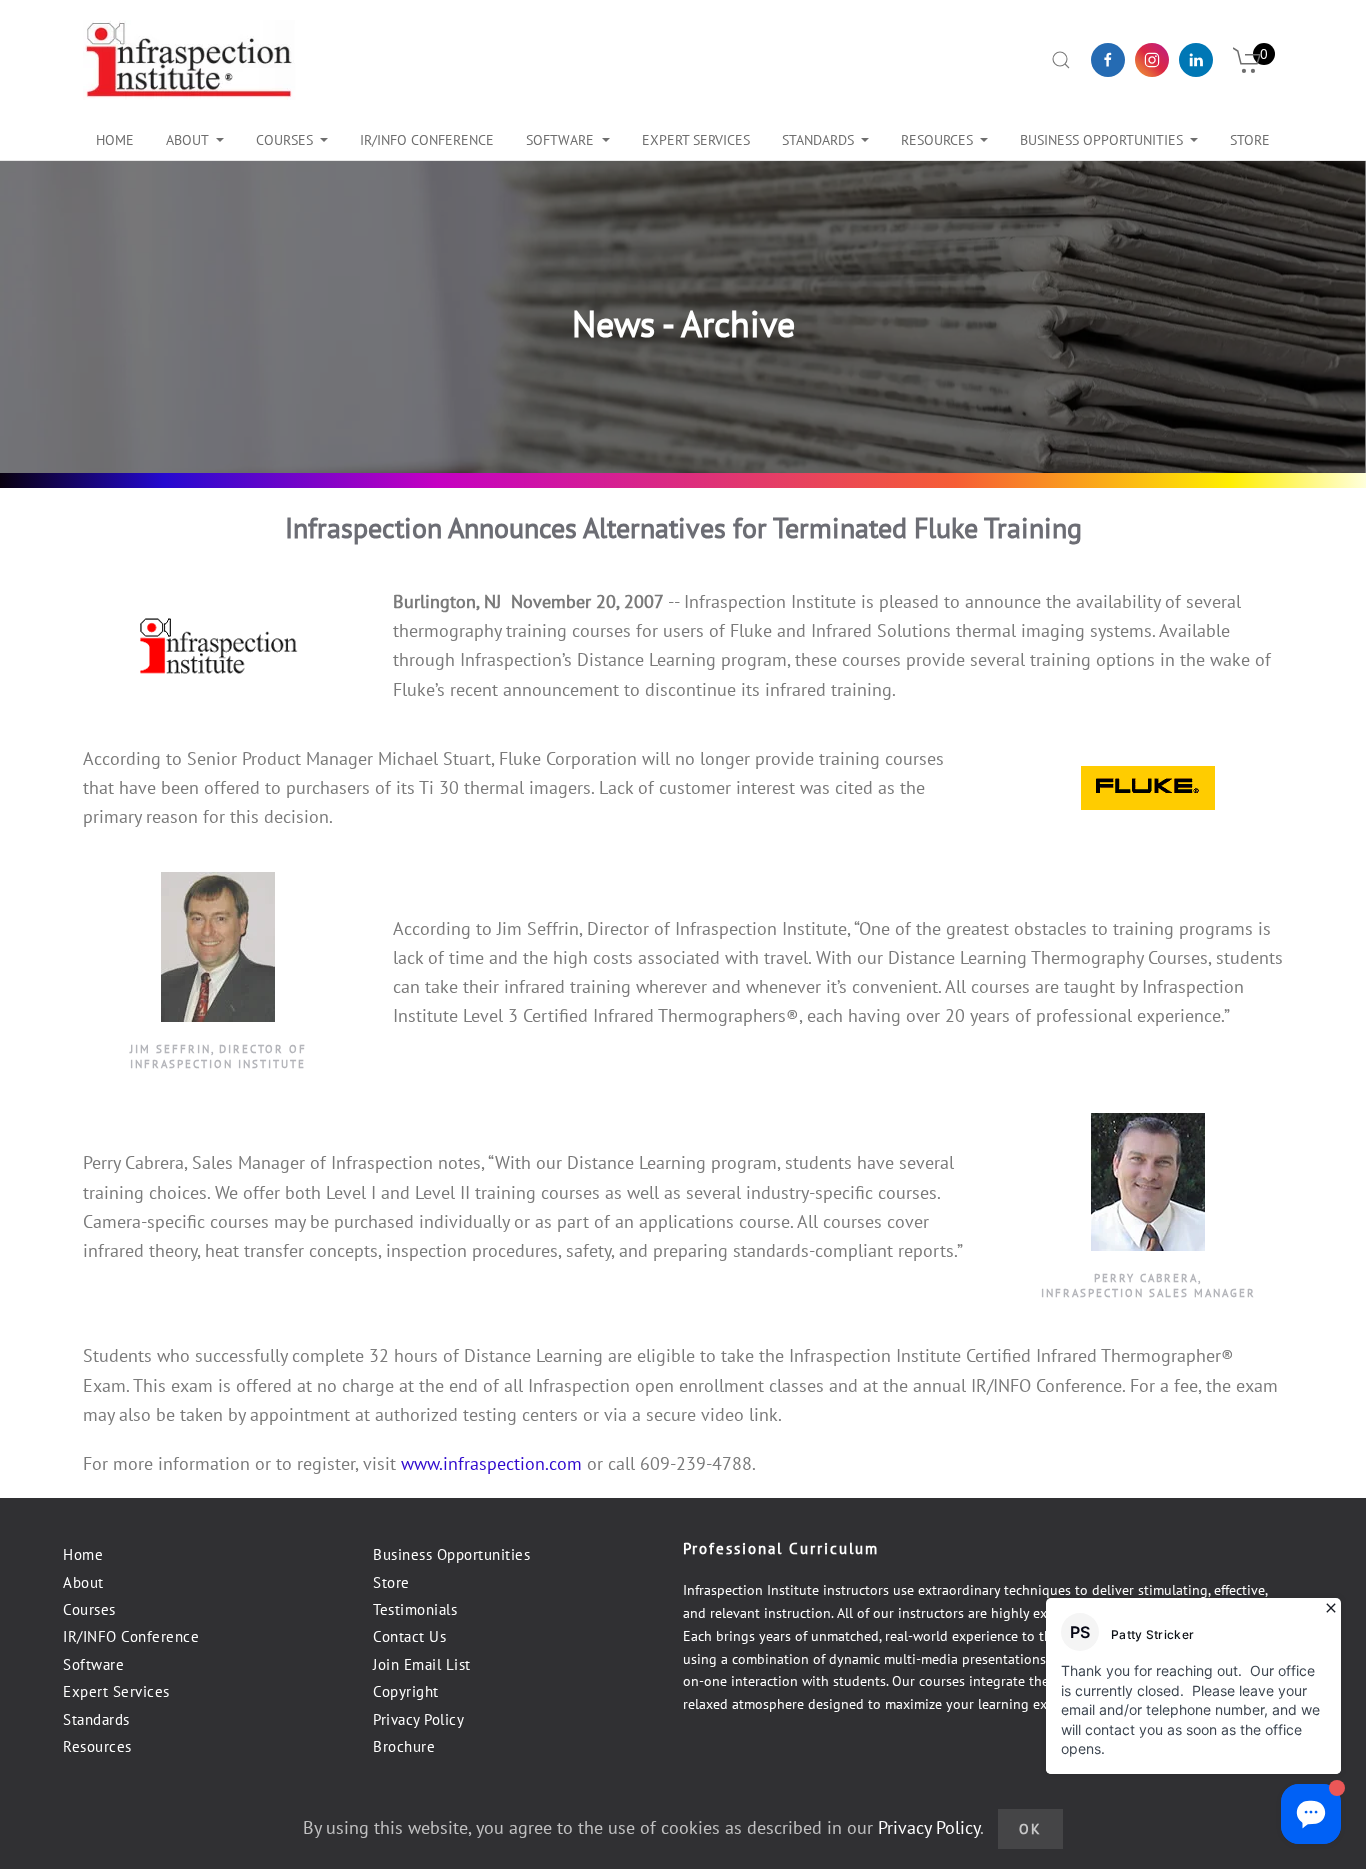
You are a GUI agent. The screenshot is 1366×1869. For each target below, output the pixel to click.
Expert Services (116, 1691)
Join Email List (422, 1664)
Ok (1030, 1829)
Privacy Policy (418, 1719)
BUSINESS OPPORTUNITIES (1101, 140)
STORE (1250, 140)
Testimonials (415, 1609)
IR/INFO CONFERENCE (427, 140)
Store (391, 1582)
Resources (937, 140)
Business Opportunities (451, 1554)
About (187, 140)
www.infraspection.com (491, 1463)
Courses (284, 140)
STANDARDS (818, 140)
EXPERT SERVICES (696, 140)
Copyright (406, 1691)
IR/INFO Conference (131, 1636)
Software (560, 140)
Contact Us (409, 1636)
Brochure (404, 1746)
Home (115, 140)
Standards (96, 1719)
